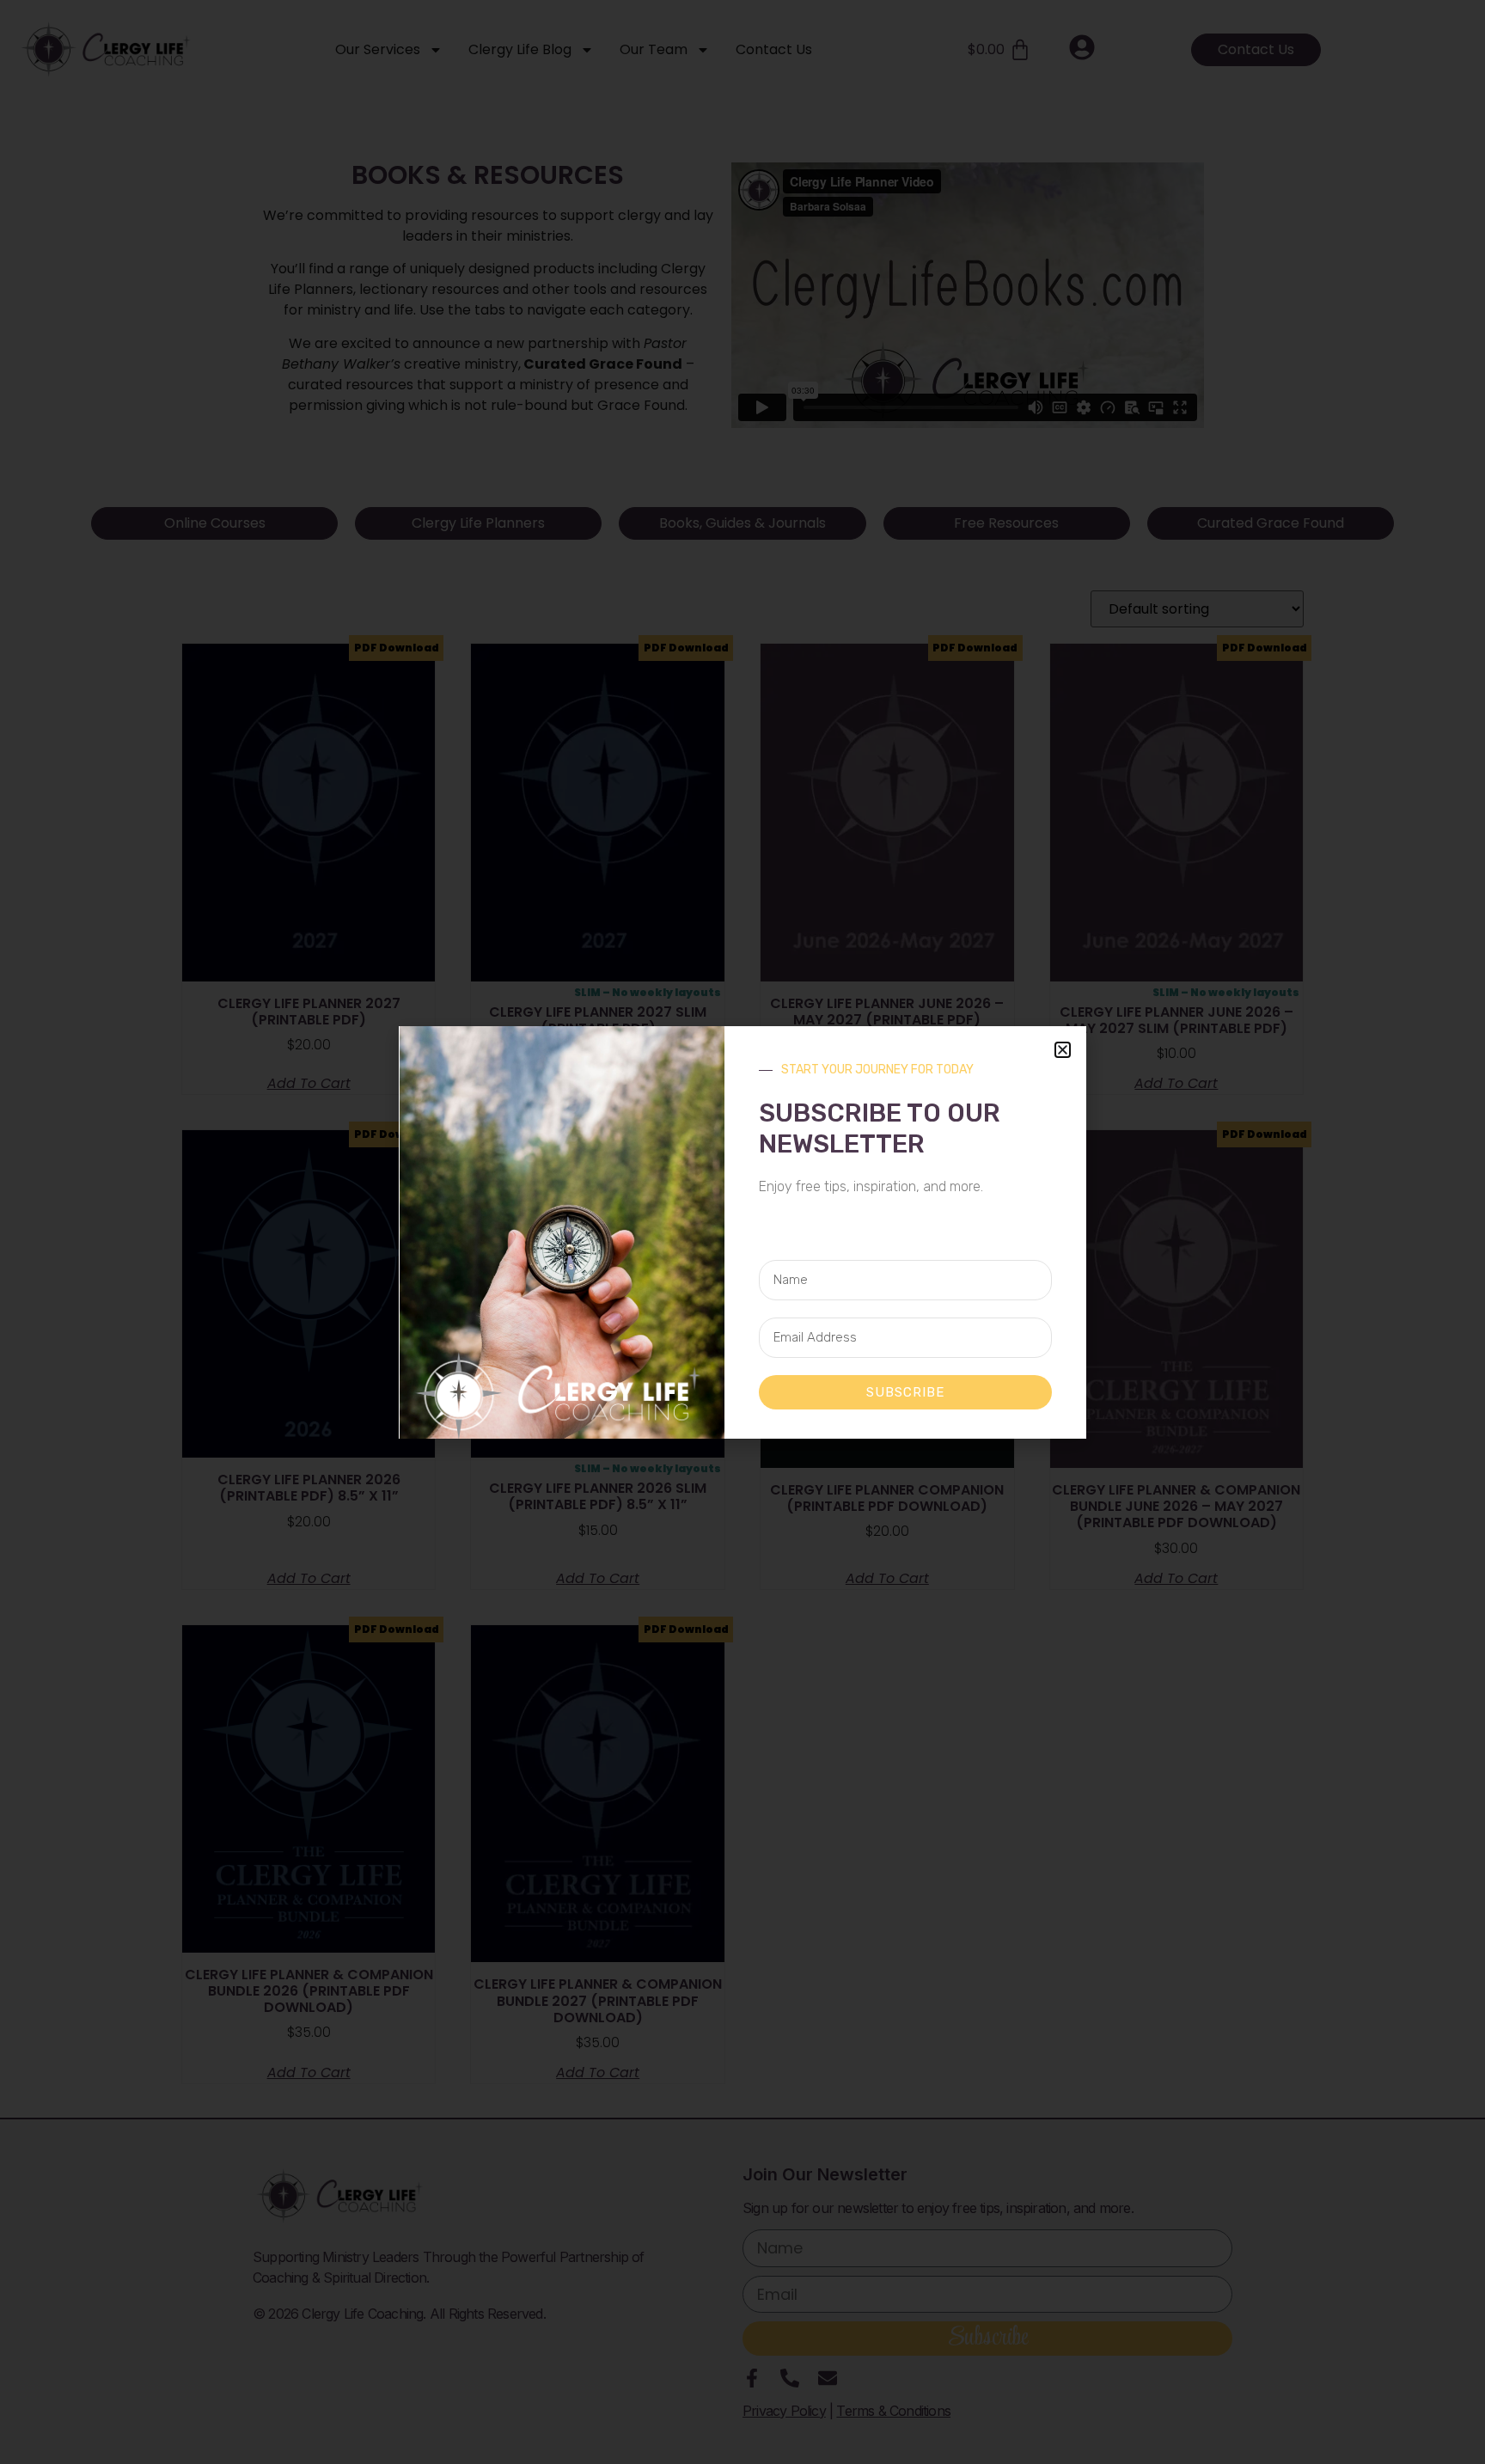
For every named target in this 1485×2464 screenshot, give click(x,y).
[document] (742, 1232)
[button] (1063, 1050)
